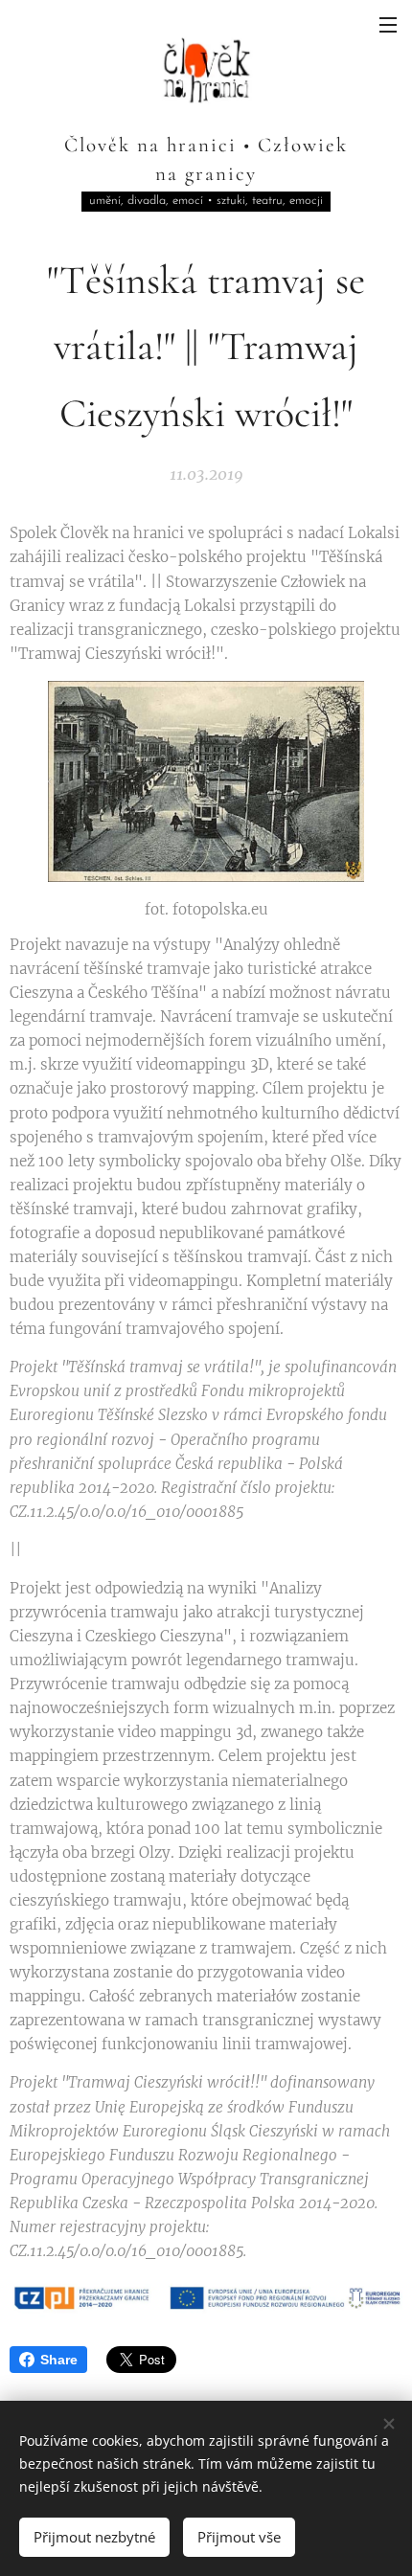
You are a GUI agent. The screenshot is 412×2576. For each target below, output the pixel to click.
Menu (388, 24)
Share (59, 2360)
